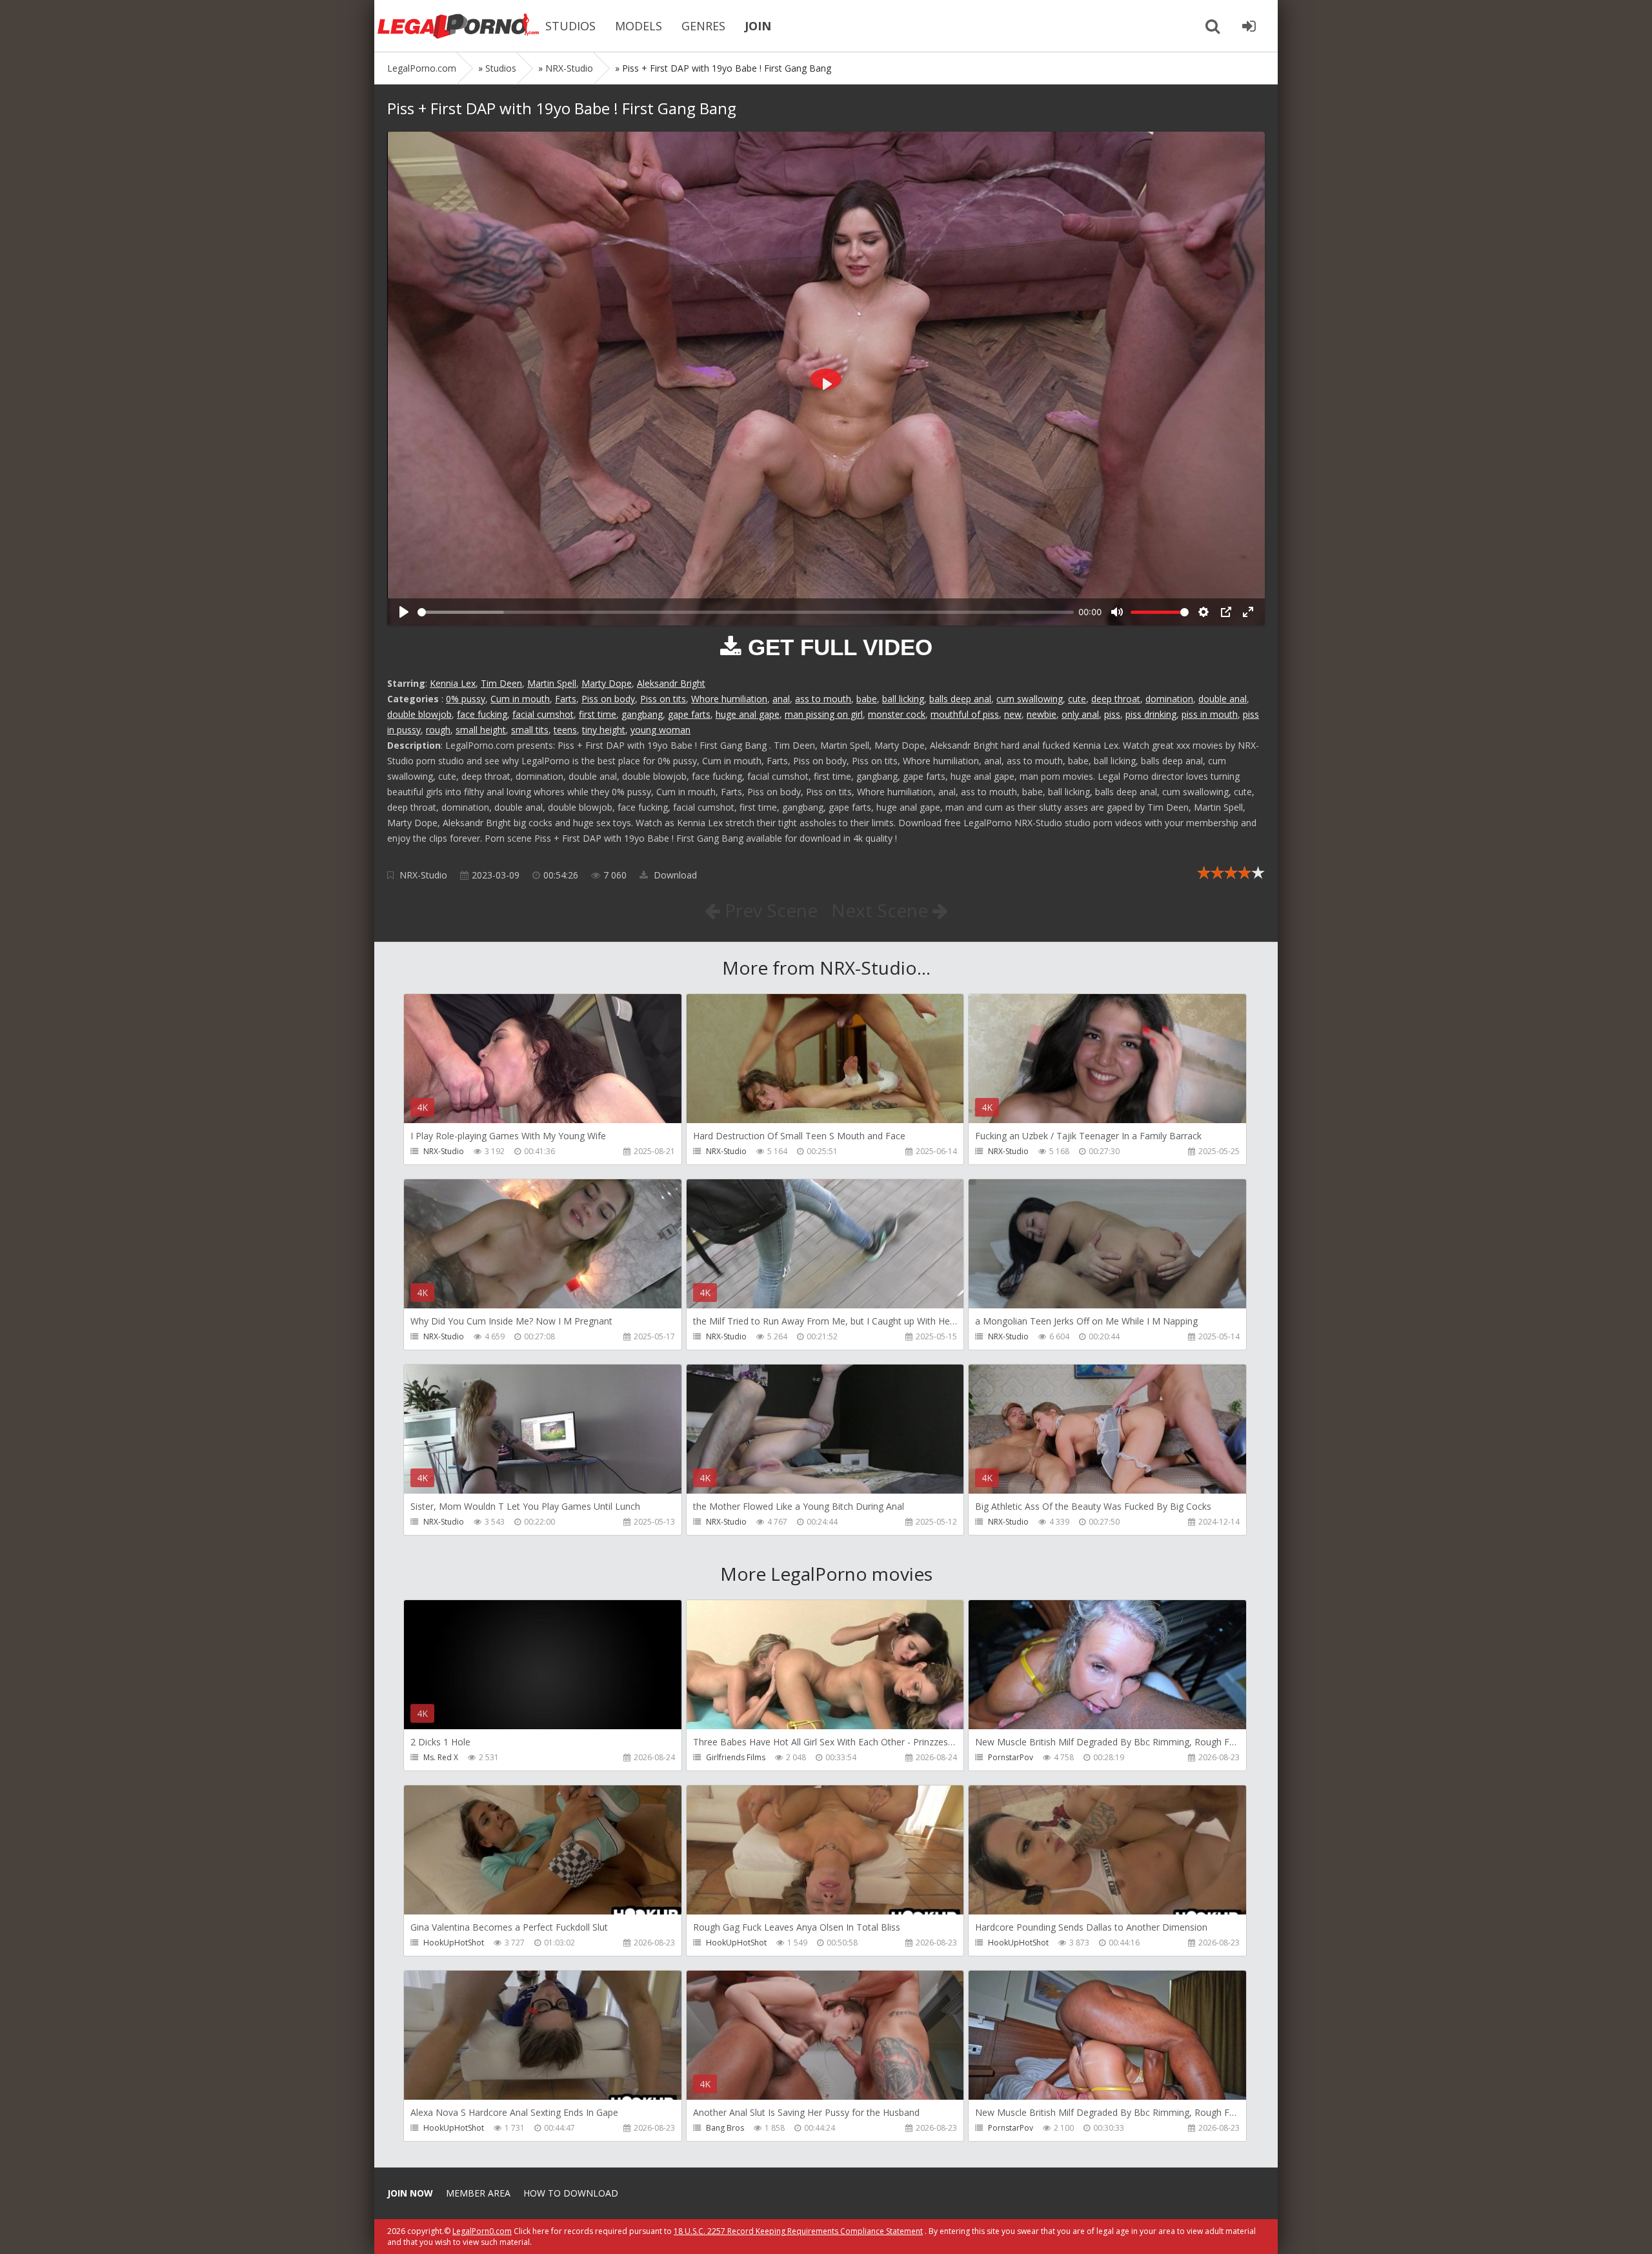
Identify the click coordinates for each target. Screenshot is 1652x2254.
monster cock (897, 714)
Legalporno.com (458, 26)
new (1013, 714)
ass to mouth (823, 699)
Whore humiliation (729, 699)
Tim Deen (501, 683)
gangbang (642, 714)
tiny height (604, 730)
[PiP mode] (1226, 612)
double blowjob (419, 714)
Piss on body (608, 699)
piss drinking (1151, 714)
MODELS (639, 26)
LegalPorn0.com (482, 2231)
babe (867, 699)
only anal (1080, 714)
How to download (571, 2193)
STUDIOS (570, 26)
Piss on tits (663, 699)
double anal (1223, 699)
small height (481, 730)
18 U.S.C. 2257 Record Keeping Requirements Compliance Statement (798, 2231)
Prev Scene (769, 910)
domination (1169, 699)
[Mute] (1117, 612)
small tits (530, 730)
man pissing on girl (824, 714)
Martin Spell (552, 683)
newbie (1042, 714)
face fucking (482, 714)
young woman (660, 730)
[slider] (746, 612)
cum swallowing (1030, 699)
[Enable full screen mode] (1248, 612)
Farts (566, 699)
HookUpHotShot (454, 1943)
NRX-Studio (423, 875)
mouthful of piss (965, 714)
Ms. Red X (441, 1757)
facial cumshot (543, 714)
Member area (478, 2193)
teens (565, 730)
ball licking (903, 699)
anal (781, 699)
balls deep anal (960, 699)
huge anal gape (748, 714)
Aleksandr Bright (671, 683)
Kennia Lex (453, 683)
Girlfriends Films (736, 1757)
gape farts (689, 714)
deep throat (1116, 699)
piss (1112, 714)
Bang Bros (725, 2128)
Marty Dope (607, 683)
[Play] (404, 612)
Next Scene (882, 910)
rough (438, 730)
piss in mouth (1210, 714)
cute (1077, 699)
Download (674, 875)
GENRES (703, 26)
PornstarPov (1011, 1757)
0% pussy (466, 699)
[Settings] (1204, 612)
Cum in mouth (520, 699)
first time (598, 714)
